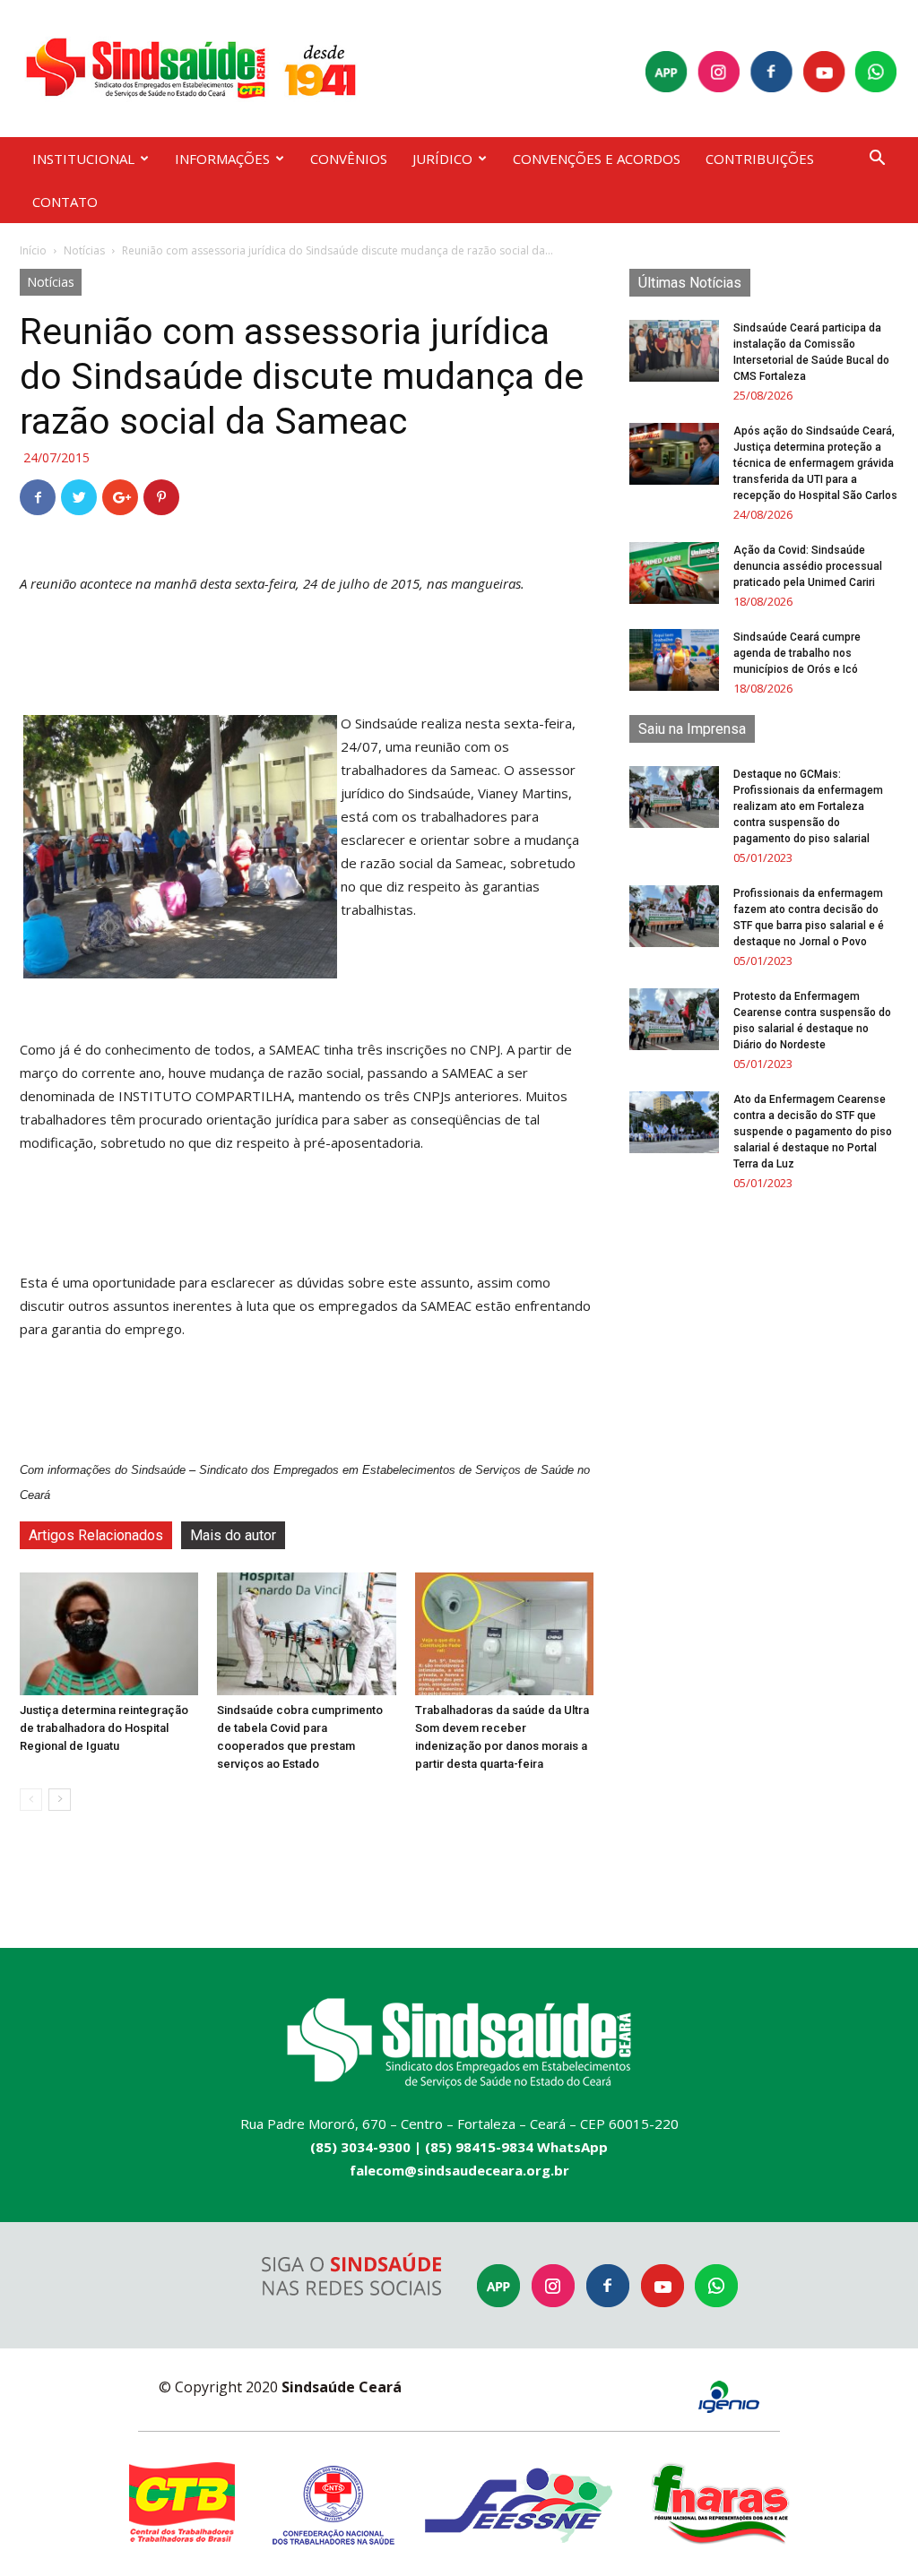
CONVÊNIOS (349, 159)
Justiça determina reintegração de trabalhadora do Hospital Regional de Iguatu (104, 1728)
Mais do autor (233, 1535)
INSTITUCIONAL (83, 159)
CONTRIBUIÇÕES (760, 159)
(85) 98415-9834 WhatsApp (516, 2147)
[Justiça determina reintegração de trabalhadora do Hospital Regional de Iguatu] (109, 1634)
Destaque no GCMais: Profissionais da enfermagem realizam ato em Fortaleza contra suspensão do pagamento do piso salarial (808, 806)
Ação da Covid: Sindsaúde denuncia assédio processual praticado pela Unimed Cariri (808, 566)
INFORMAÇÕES (222, 159)
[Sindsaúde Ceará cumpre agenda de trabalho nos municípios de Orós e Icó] (674, 660)
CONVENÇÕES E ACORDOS (597, 159)
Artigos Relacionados (96, 1535)
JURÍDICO (442, 159)
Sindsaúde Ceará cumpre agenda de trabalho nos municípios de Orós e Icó (797, 653)
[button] (877, 160)
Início (33, 250)
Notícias (84, 250)
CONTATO (65, 202)
